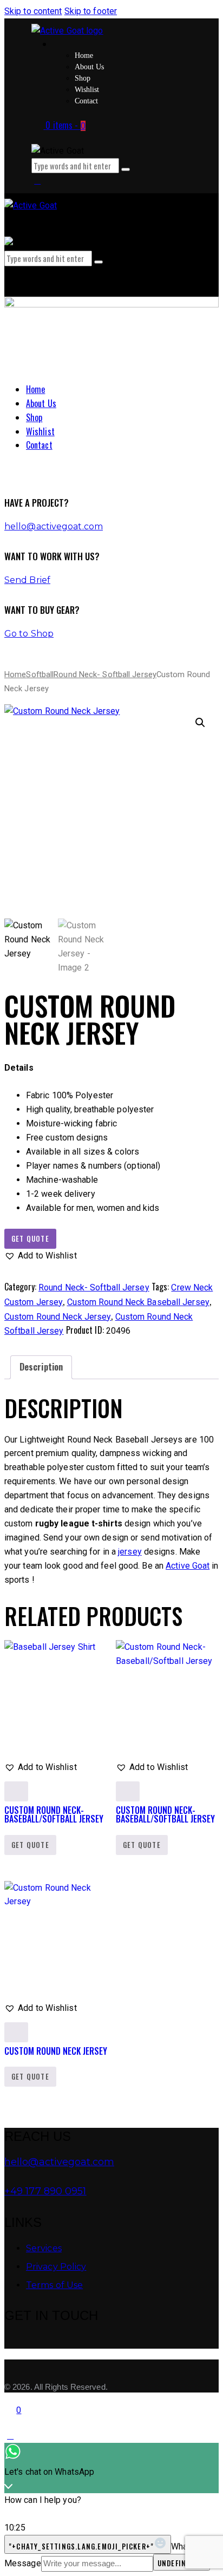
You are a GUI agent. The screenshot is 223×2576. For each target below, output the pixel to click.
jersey (130, 1552)
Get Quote (30, 1238)
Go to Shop (29, 634)
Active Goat (188, 1566)
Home (15, 674)
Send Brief (27, 580)
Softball (40, 674)
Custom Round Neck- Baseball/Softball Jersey (54, 1814)
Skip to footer (91, 11)
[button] (200, 723)
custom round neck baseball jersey (138, 1302)
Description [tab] (41, 1367)
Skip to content (33, 11)
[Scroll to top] (10, 2436)
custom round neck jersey (58, 1317)
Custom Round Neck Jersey (56, 2051)
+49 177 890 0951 (45, 2191)
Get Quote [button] (30, 1845)
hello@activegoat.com (54, 526)
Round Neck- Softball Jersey (105, 674)
